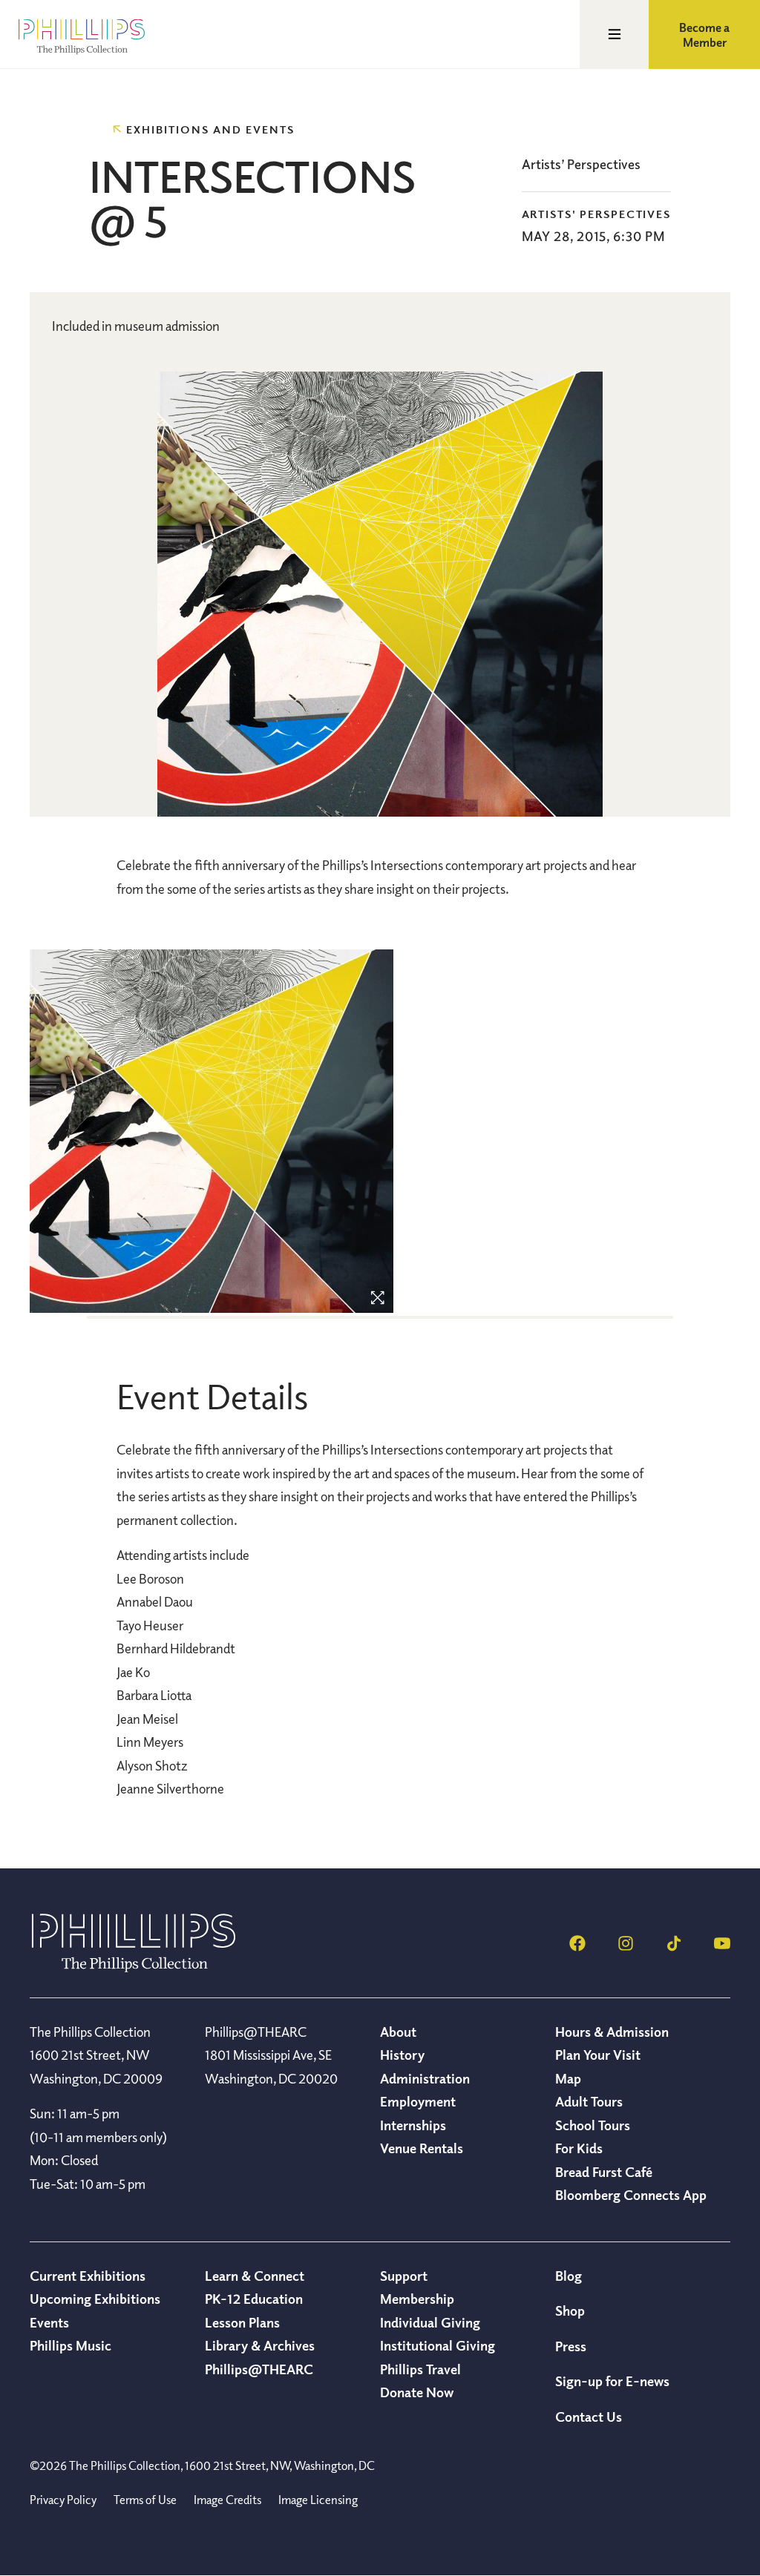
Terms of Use (145, 2500)
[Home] (134, 1968)
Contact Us (589, 2417)
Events (49, 2322)
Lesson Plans (242, 2322)
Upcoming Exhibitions (95, 2299)
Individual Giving (430, 2322)
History (402, 2055)
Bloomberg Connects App (631, 2195)
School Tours (593, 2125)
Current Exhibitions (88, 2276)
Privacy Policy (63, 2500)
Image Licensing (318, 2500)
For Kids (579, 2148)
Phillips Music (71, 2345)
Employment (418, 2101)
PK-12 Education (254, 2299)
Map (568, 2078)
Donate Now (417, 2392)
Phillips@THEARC (259, 2369)
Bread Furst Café (604, 2172)
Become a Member (704, 35)
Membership (417, 2299)
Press (571, 2346)
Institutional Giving (438, 2345)
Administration (425, 2078)
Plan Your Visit (598, 2055)
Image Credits (227, 2500)
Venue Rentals (422, 2148)
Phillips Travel (420, 2369)
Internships (413, 2125)
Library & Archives (260, 2345)
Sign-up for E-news (612, 2381)
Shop (570, 2310)
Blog (569, 2276)
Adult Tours (589, 2101)
